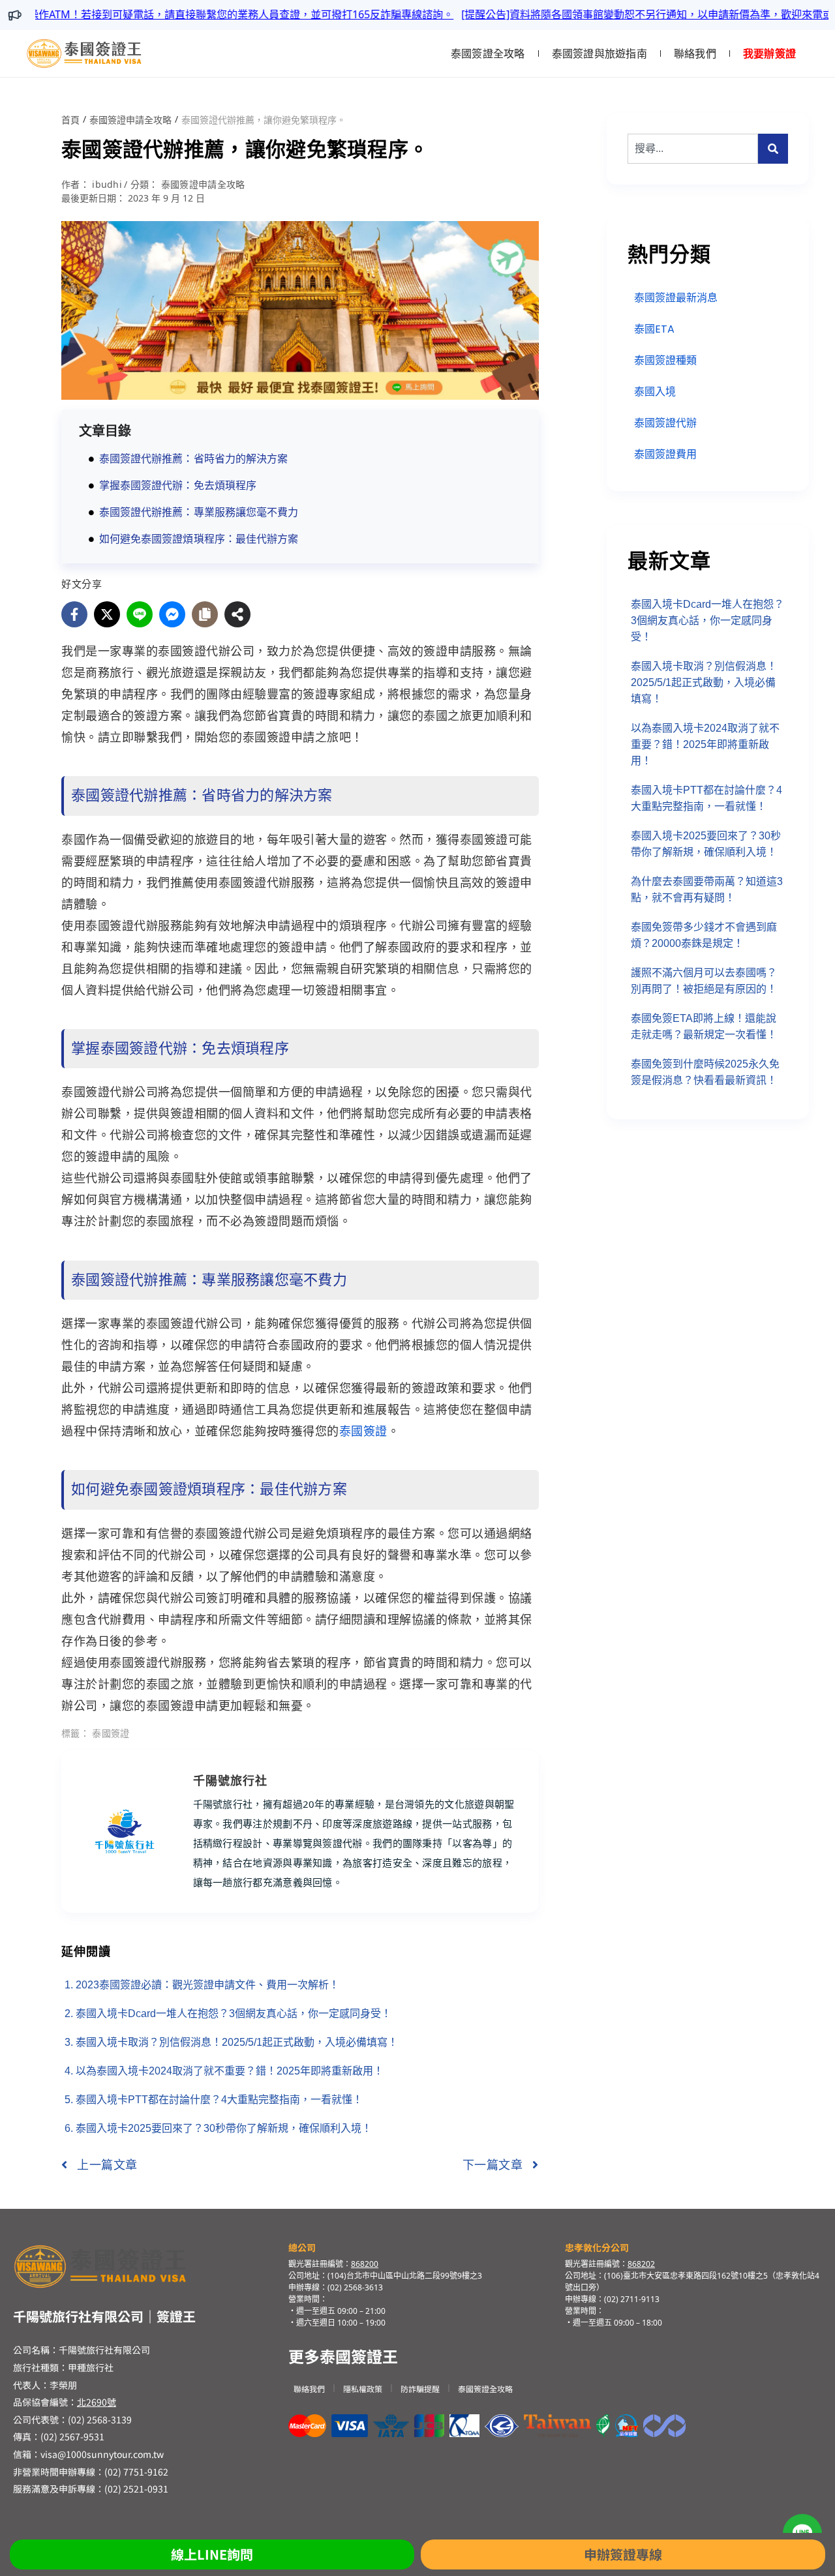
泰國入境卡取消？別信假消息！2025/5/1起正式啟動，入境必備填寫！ (237, 2042)
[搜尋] (773, 149)
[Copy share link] (205, 614)
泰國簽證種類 (665, 360)
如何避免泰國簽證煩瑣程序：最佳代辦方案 (199, 539)
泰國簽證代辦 (665, 423)
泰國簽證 (363, 1431)
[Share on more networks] (237, 614)
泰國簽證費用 (665, 454)
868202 (641, 2264)
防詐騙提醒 (420, 2389)
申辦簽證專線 (623, 2554)
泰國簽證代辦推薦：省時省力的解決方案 (193, 459)
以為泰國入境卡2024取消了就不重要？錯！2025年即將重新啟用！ (230, 2071)
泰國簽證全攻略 (488, 53)
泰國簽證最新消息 (676, 298)
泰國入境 (655, 392)
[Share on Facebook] (74, 614)
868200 (365, 2264)
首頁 (70, 120)
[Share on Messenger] (172, 614)
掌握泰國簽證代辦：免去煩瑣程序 (178, 486)
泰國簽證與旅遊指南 (600, 53)
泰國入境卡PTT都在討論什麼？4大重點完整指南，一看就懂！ (219, 2100)
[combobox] (693, 149)
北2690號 (97, 2402)
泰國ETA (654, 329)
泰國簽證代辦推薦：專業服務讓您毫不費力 (199, 512)
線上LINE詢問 (212, 2554)
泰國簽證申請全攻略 (130, 120)
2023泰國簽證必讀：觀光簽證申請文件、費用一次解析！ (207, 1985)
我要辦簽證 (769, 53)
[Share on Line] (140, 614)
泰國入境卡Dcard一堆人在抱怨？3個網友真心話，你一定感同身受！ (234, 2014)
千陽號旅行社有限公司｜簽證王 (104, 2316)
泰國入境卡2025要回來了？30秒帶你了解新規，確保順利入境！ (224, 2128)
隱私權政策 (363, 2389)
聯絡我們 (695, 53)
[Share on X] (107, 614)
